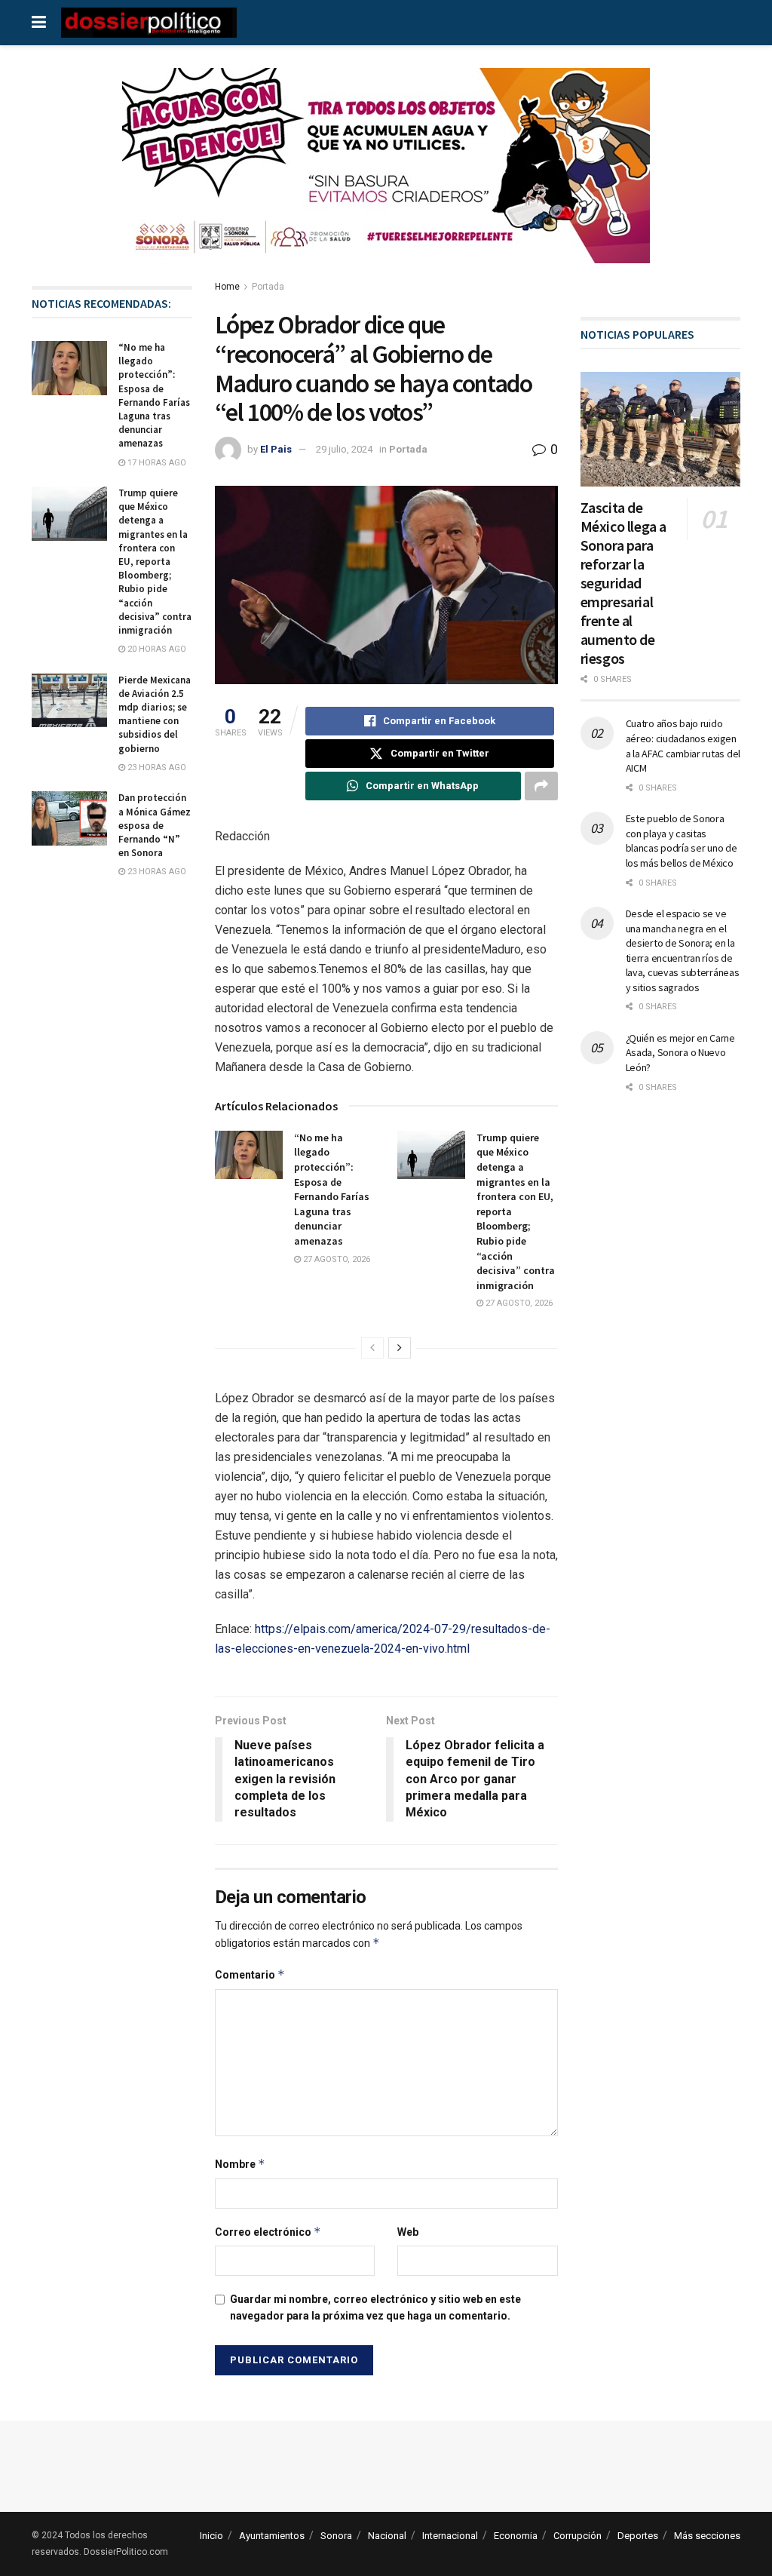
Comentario (250, 1974)
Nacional (387, 2536)
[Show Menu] (39, 23)
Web (408, 2232)
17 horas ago (156, 463)
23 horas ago (156, 768)
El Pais (276, 449)
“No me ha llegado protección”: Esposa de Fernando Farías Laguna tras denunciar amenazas (332, 1189)
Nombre (240, 2164)
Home (227, 287)
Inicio (211, 2536)
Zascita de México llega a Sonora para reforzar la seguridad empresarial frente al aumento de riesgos (623, 583)
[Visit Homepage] (149, 23)
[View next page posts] (400, 1348)
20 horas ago (156, 649)
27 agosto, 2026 (335, 1259)
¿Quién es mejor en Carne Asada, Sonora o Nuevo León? (680, 1053)
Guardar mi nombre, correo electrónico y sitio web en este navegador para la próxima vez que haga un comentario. (375, 2307)
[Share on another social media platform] (541, 786)
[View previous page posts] (372, 1348)
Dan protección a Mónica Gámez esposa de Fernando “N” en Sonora (155, 825)
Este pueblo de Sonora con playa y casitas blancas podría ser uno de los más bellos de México (682, 841)
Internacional (450, 2536)
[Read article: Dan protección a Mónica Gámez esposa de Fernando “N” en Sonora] (69, 818)
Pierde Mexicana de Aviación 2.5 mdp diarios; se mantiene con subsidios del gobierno (155, 714)
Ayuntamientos (272, 2536)
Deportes (638, 2536)
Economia (516, 2536)
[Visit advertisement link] (386, 177)
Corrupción (577, 2536)
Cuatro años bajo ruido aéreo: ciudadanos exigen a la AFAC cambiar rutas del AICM (683, 746)
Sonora (336, 2536)
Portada (268, 287)
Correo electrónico (268, 2232)
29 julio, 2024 (344, 449)
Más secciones (707, 2536)
